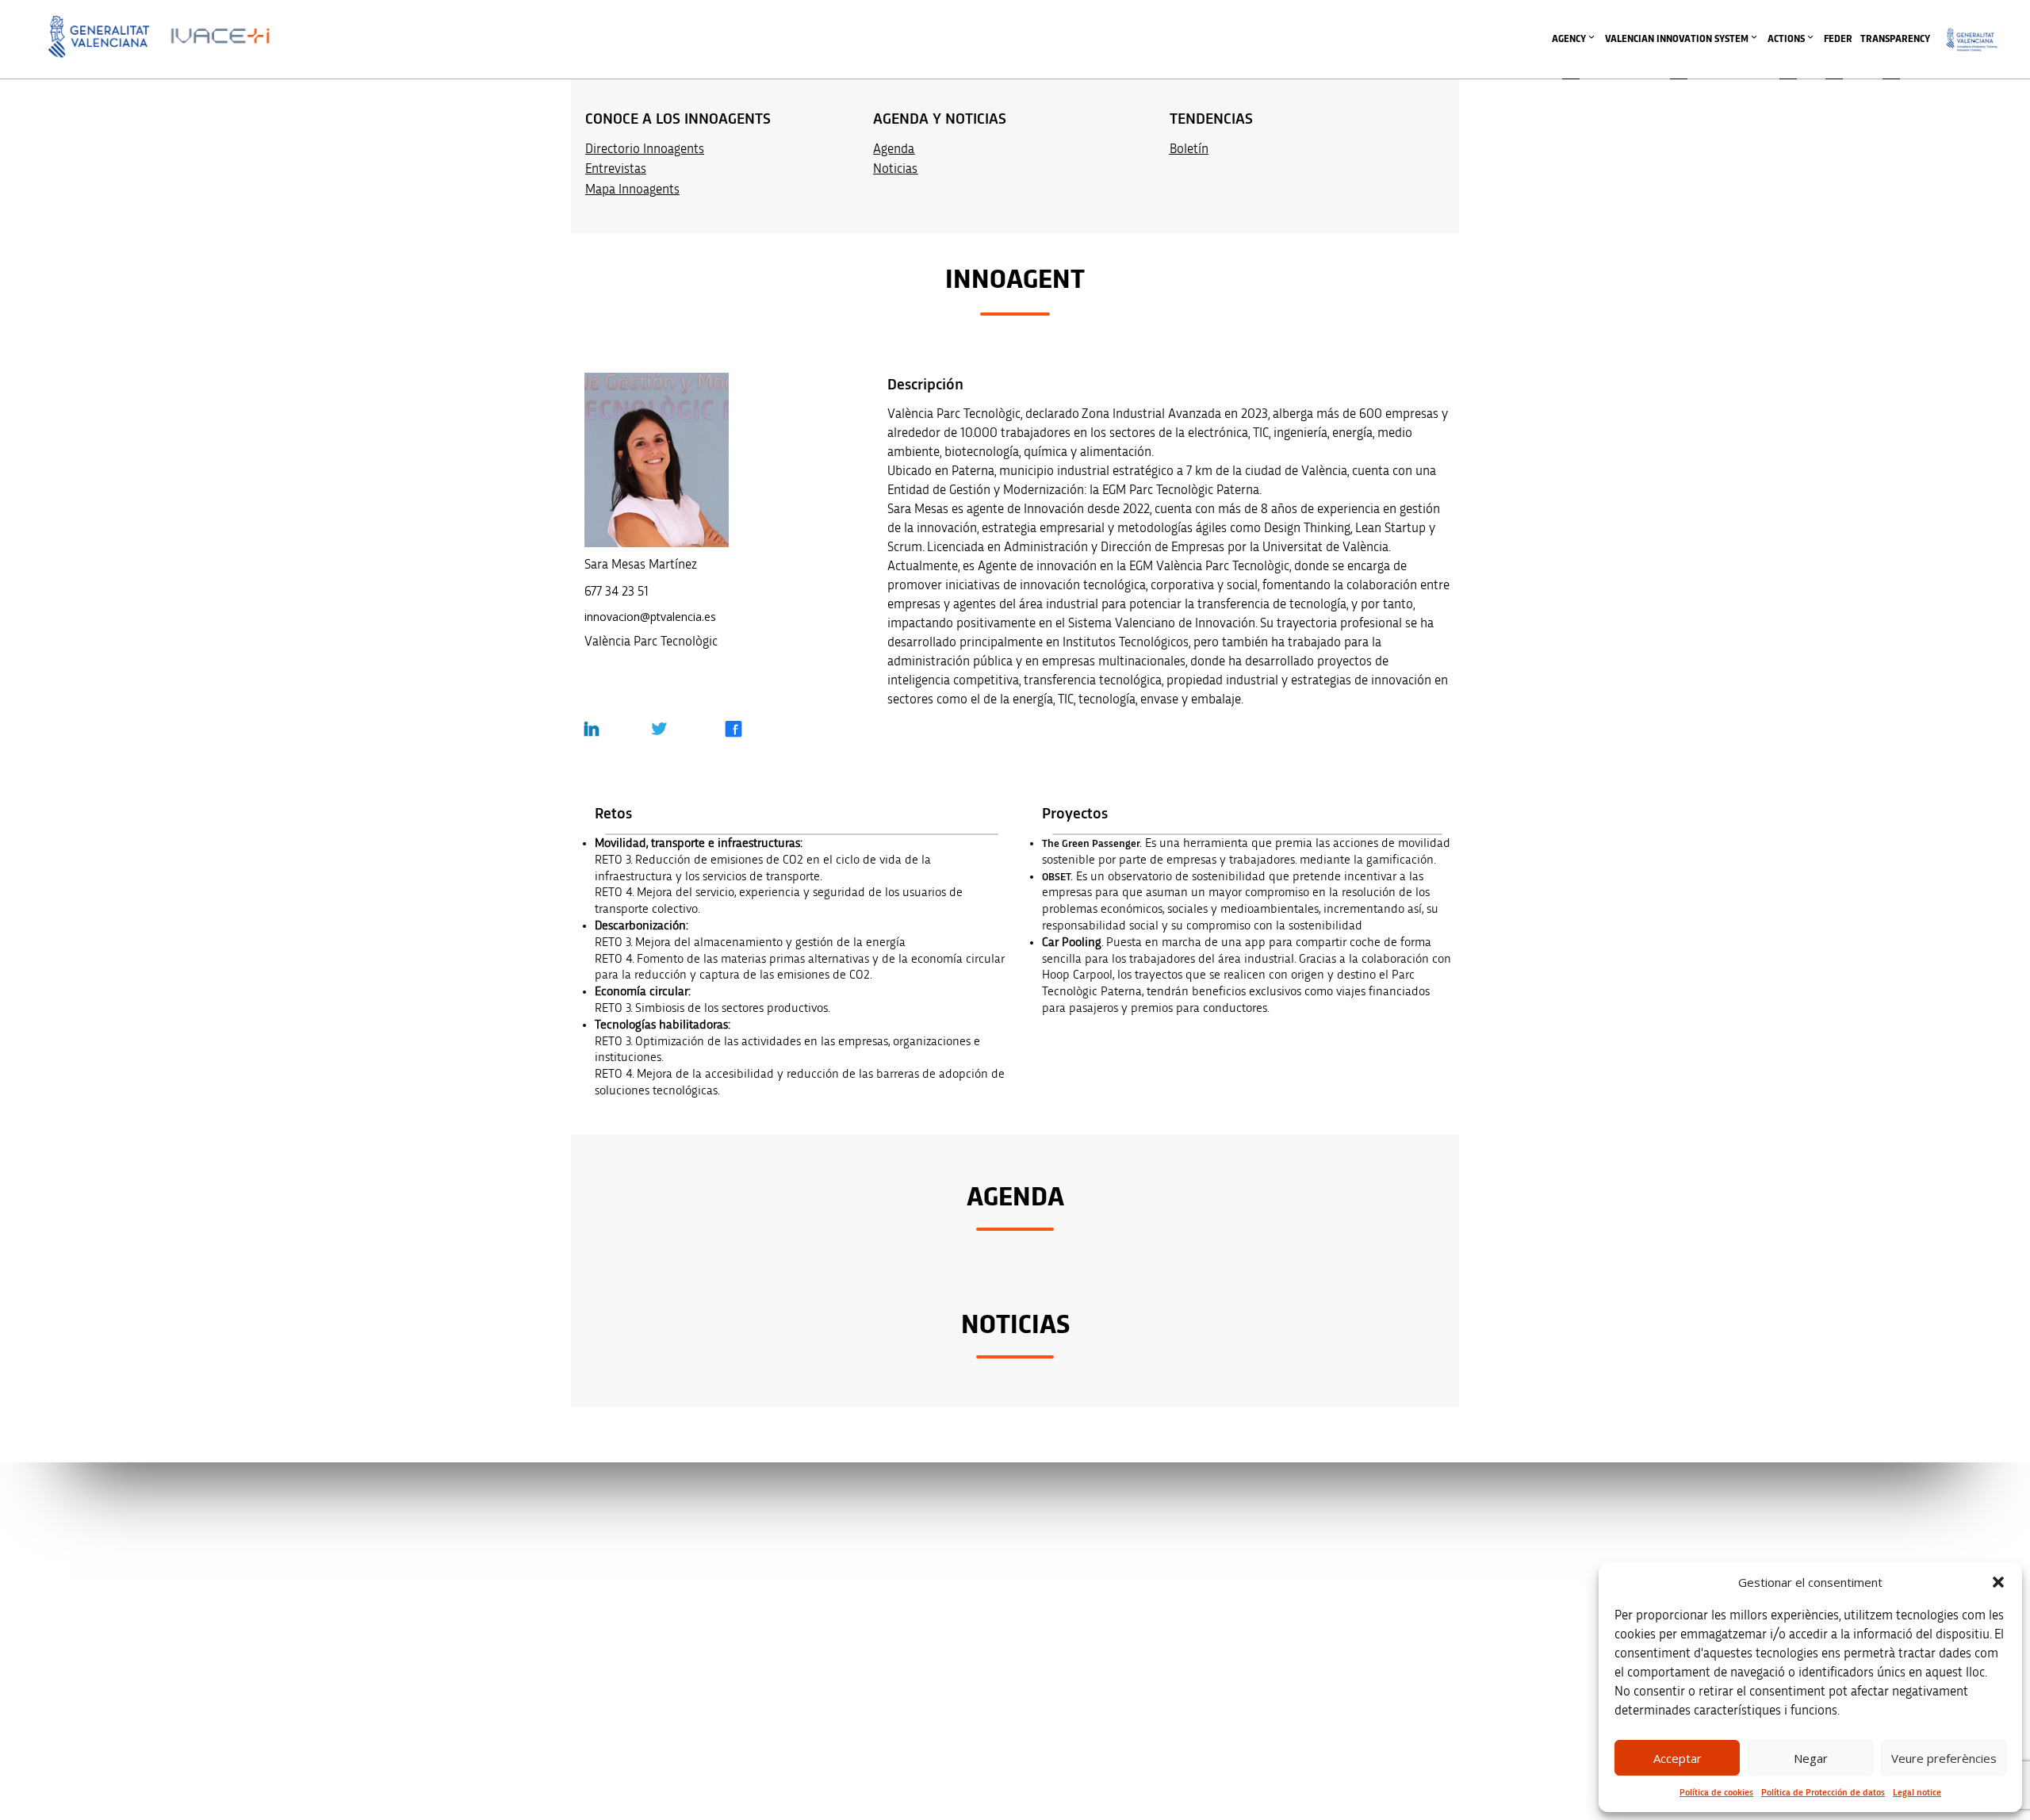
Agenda (894, 149)
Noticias (895, 169)
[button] (1998, 1582)
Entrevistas (616, 169)
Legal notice (1917, 1792)
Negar (1811, 1758)
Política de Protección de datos (1823, 1792)
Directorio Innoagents (645, 149)
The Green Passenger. (1092, 844)
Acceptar (1678, 1758)
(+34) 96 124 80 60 (699, 1690)
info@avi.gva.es (693, 1556)
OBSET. (1057, 877)
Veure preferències (1944, 1758)
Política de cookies (1716, 1792)
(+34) (699, 1623)
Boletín (1189, 149)
